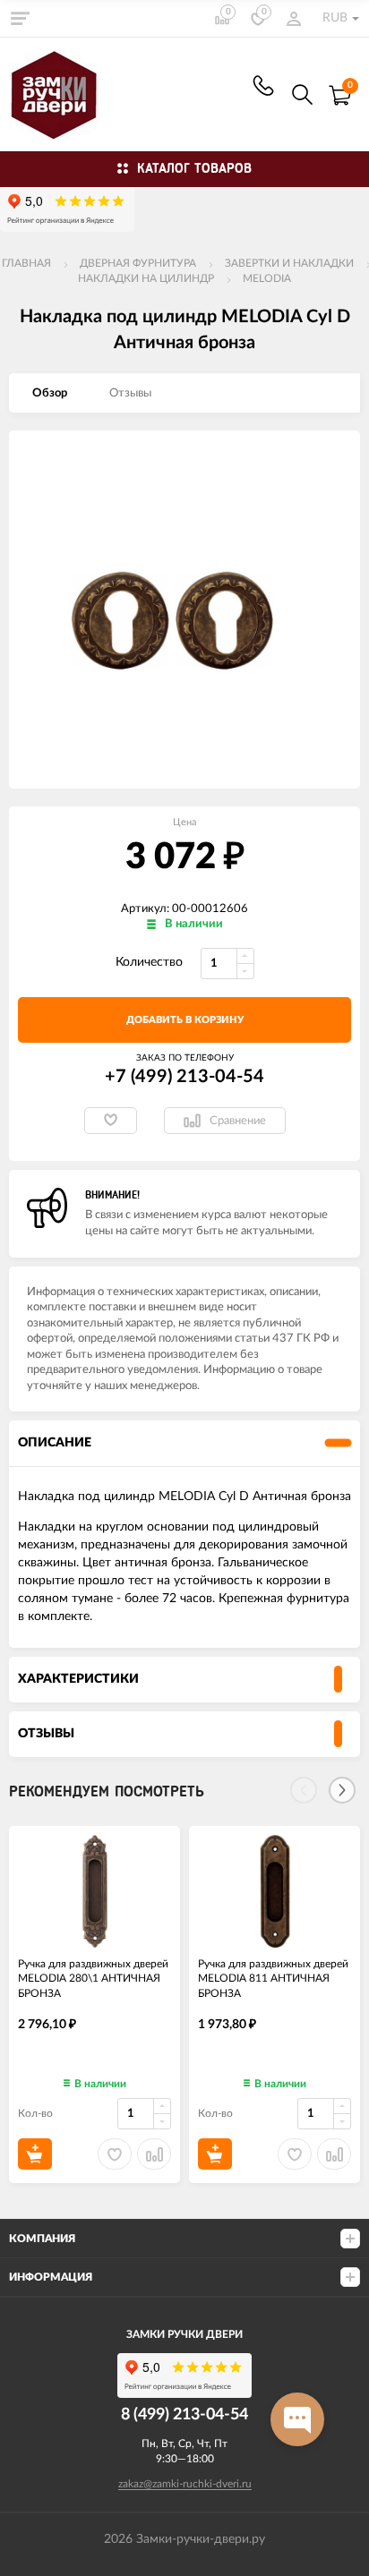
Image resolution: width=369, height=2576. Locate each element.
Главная (26, 263)
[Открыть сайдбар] (20, 18)
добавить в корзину (185, 1020)
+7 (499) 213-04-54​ (263, 85)
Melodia (267, 278)
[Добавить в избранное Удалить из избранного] (111, 1121)
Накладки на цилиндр (146, 278)
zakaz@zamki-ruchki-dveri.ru (185, 2484)
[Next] (342, 1790)
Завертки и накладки (289, 263)
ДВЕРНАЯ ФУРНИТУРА (138, 263)
